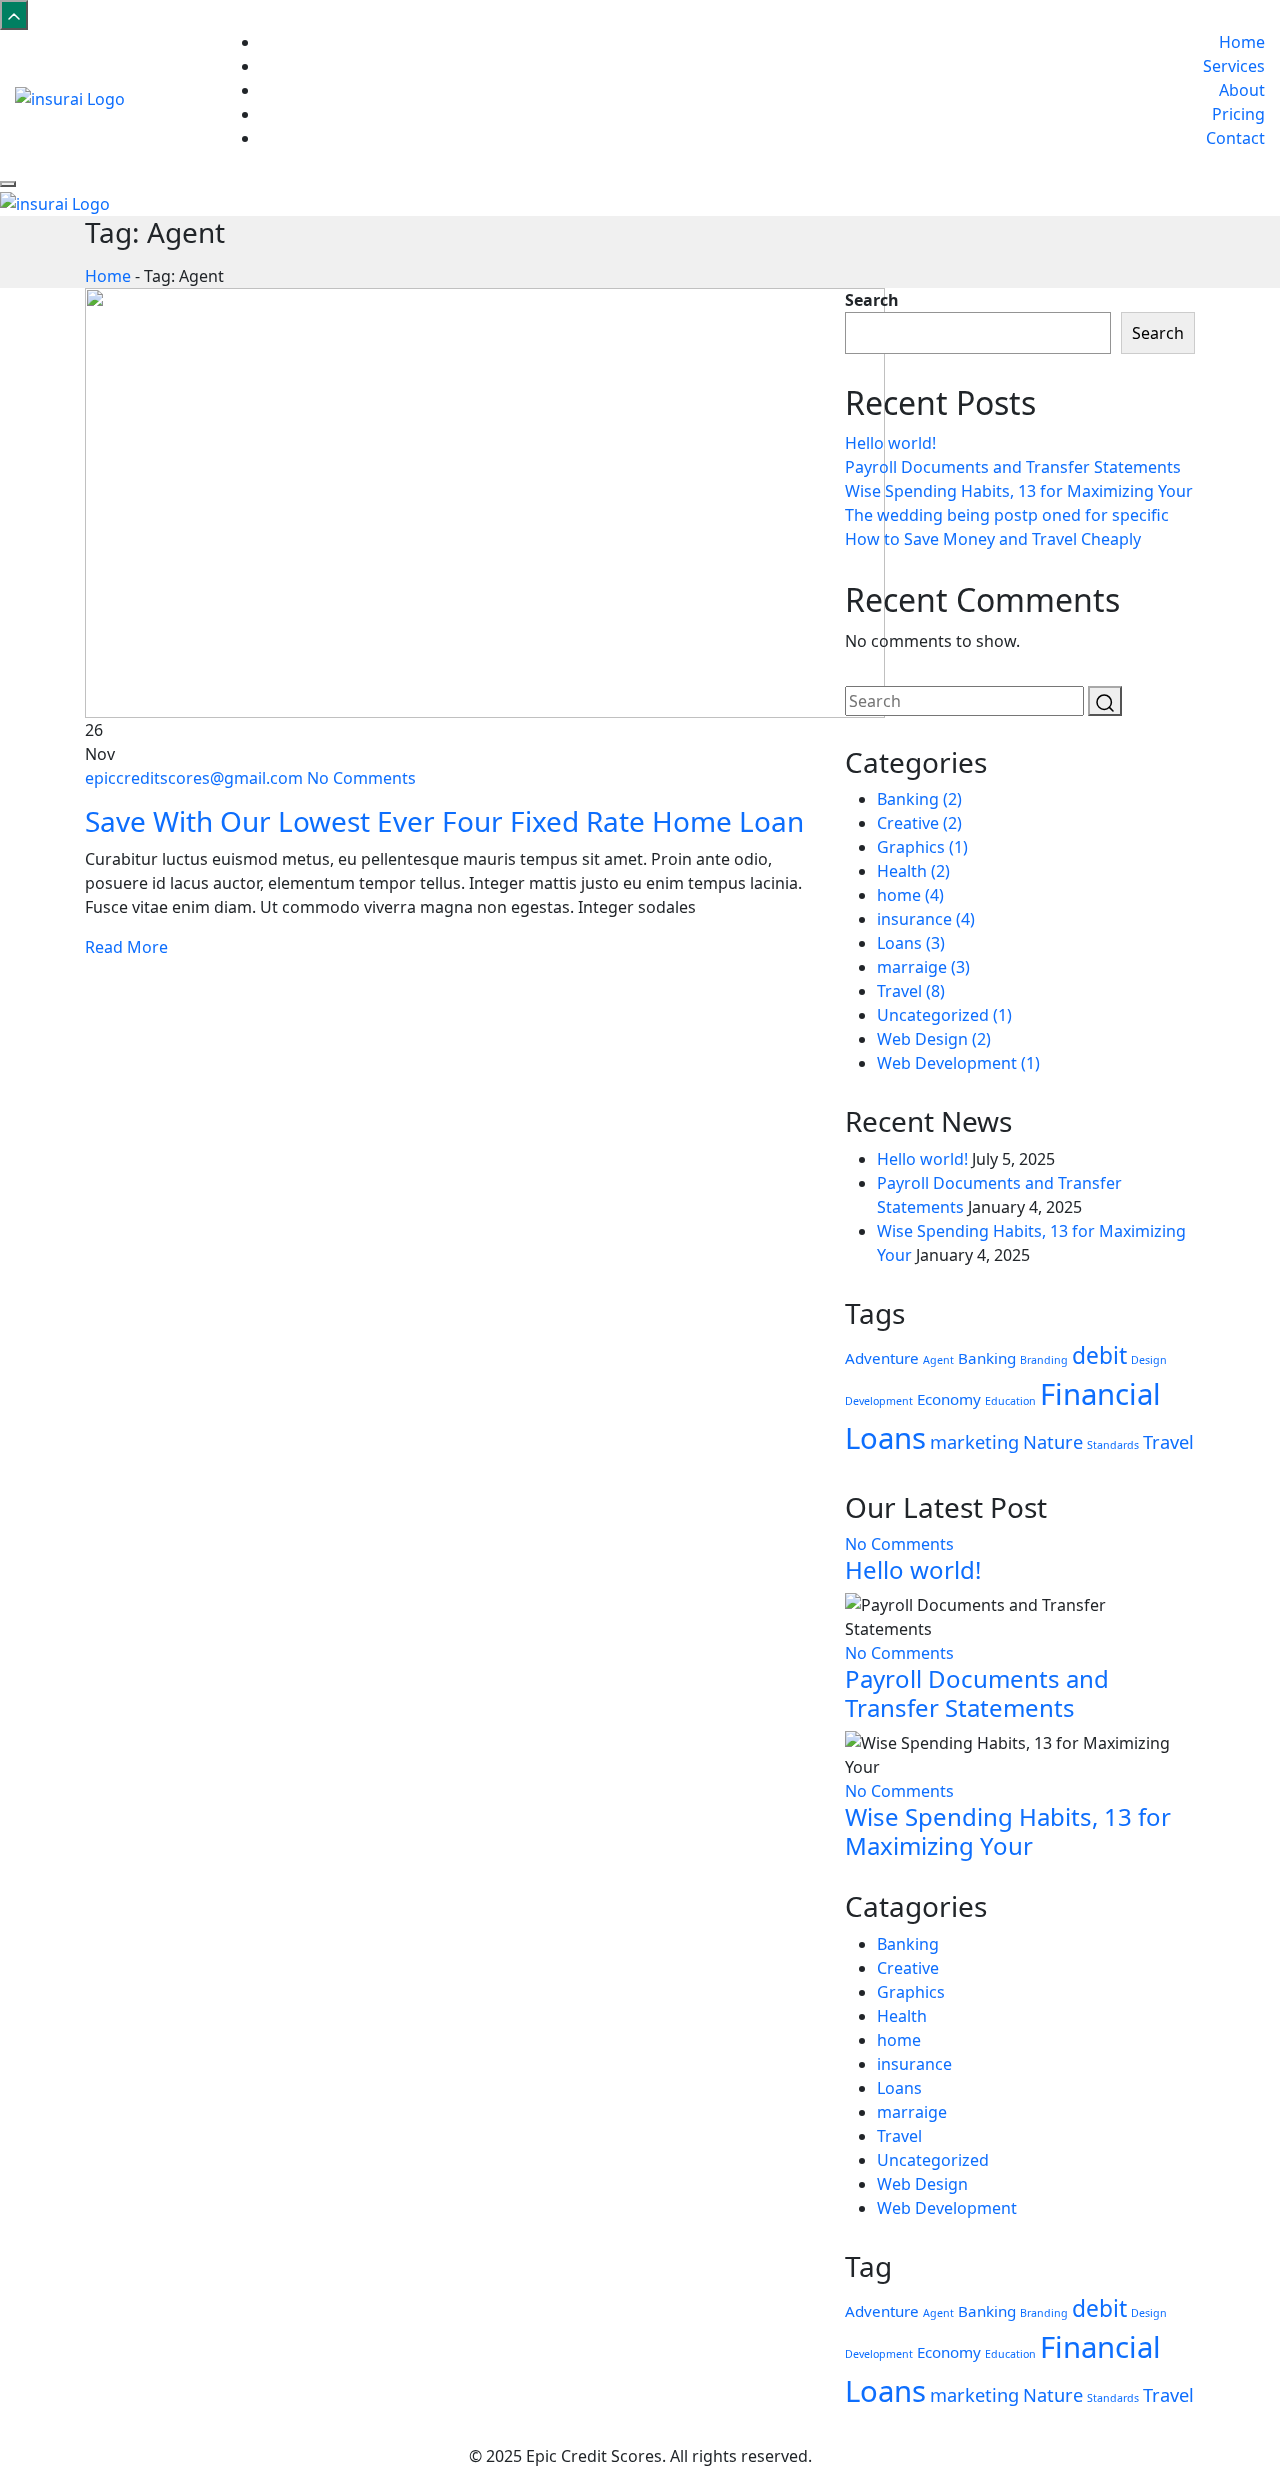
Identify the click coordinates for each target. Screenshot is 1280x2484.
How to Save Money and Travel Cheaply (993, 539)
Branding (1044, 1360)
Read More (126, 947)
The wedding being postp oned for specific (1007, 515)
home (910, 895)
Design (1149, 1360)
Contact (1235, 138)
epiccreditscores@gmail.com (196, 778)
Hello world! (890, 443)
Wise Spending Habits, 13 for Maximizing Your (1019, 491)
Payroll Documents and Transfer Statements (1013, 467)
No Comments (361, 778)
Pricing (1238, 114)
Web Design (934, 1039)
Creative (919, 823)
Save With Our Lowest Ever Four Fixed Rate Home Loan (444, 821)
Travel (911, 991)
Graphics (922, 847)
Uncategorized (944, 1015)
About (1242, 90)
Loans (911, 943)
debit (1099, 1355)
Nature (1053, 1442)
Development (879, 1401)
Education (1010, 1401)
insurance (926, 919)
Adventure (882, 1358)
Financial (1100, 1394)
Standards (1113, 1445)
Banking (919, 799)
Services (1234, 66)
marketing (974, 1442)
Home (1242, 42)
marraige (923, 967)
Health (913, 871)
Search (872, 300)
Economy (949, 1399)
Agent (938, 1360)
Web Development (958, 1063)
